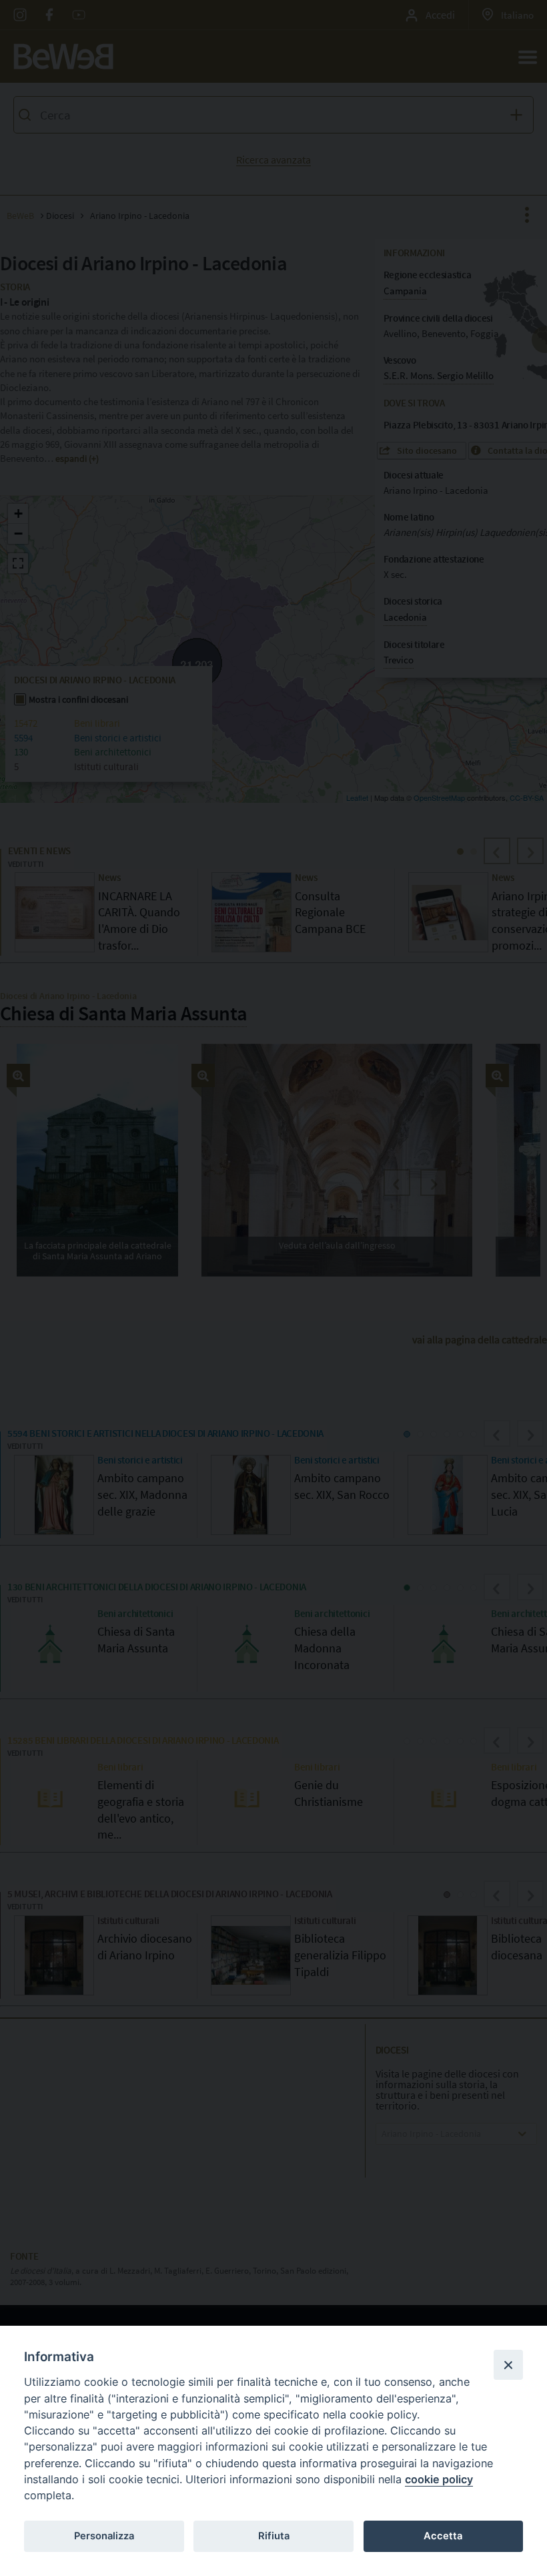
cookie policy (439, 2479)
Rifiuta (274, 2536)
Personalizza (104, 2536)
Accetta (443, 2536)
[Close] (508, 2364)
